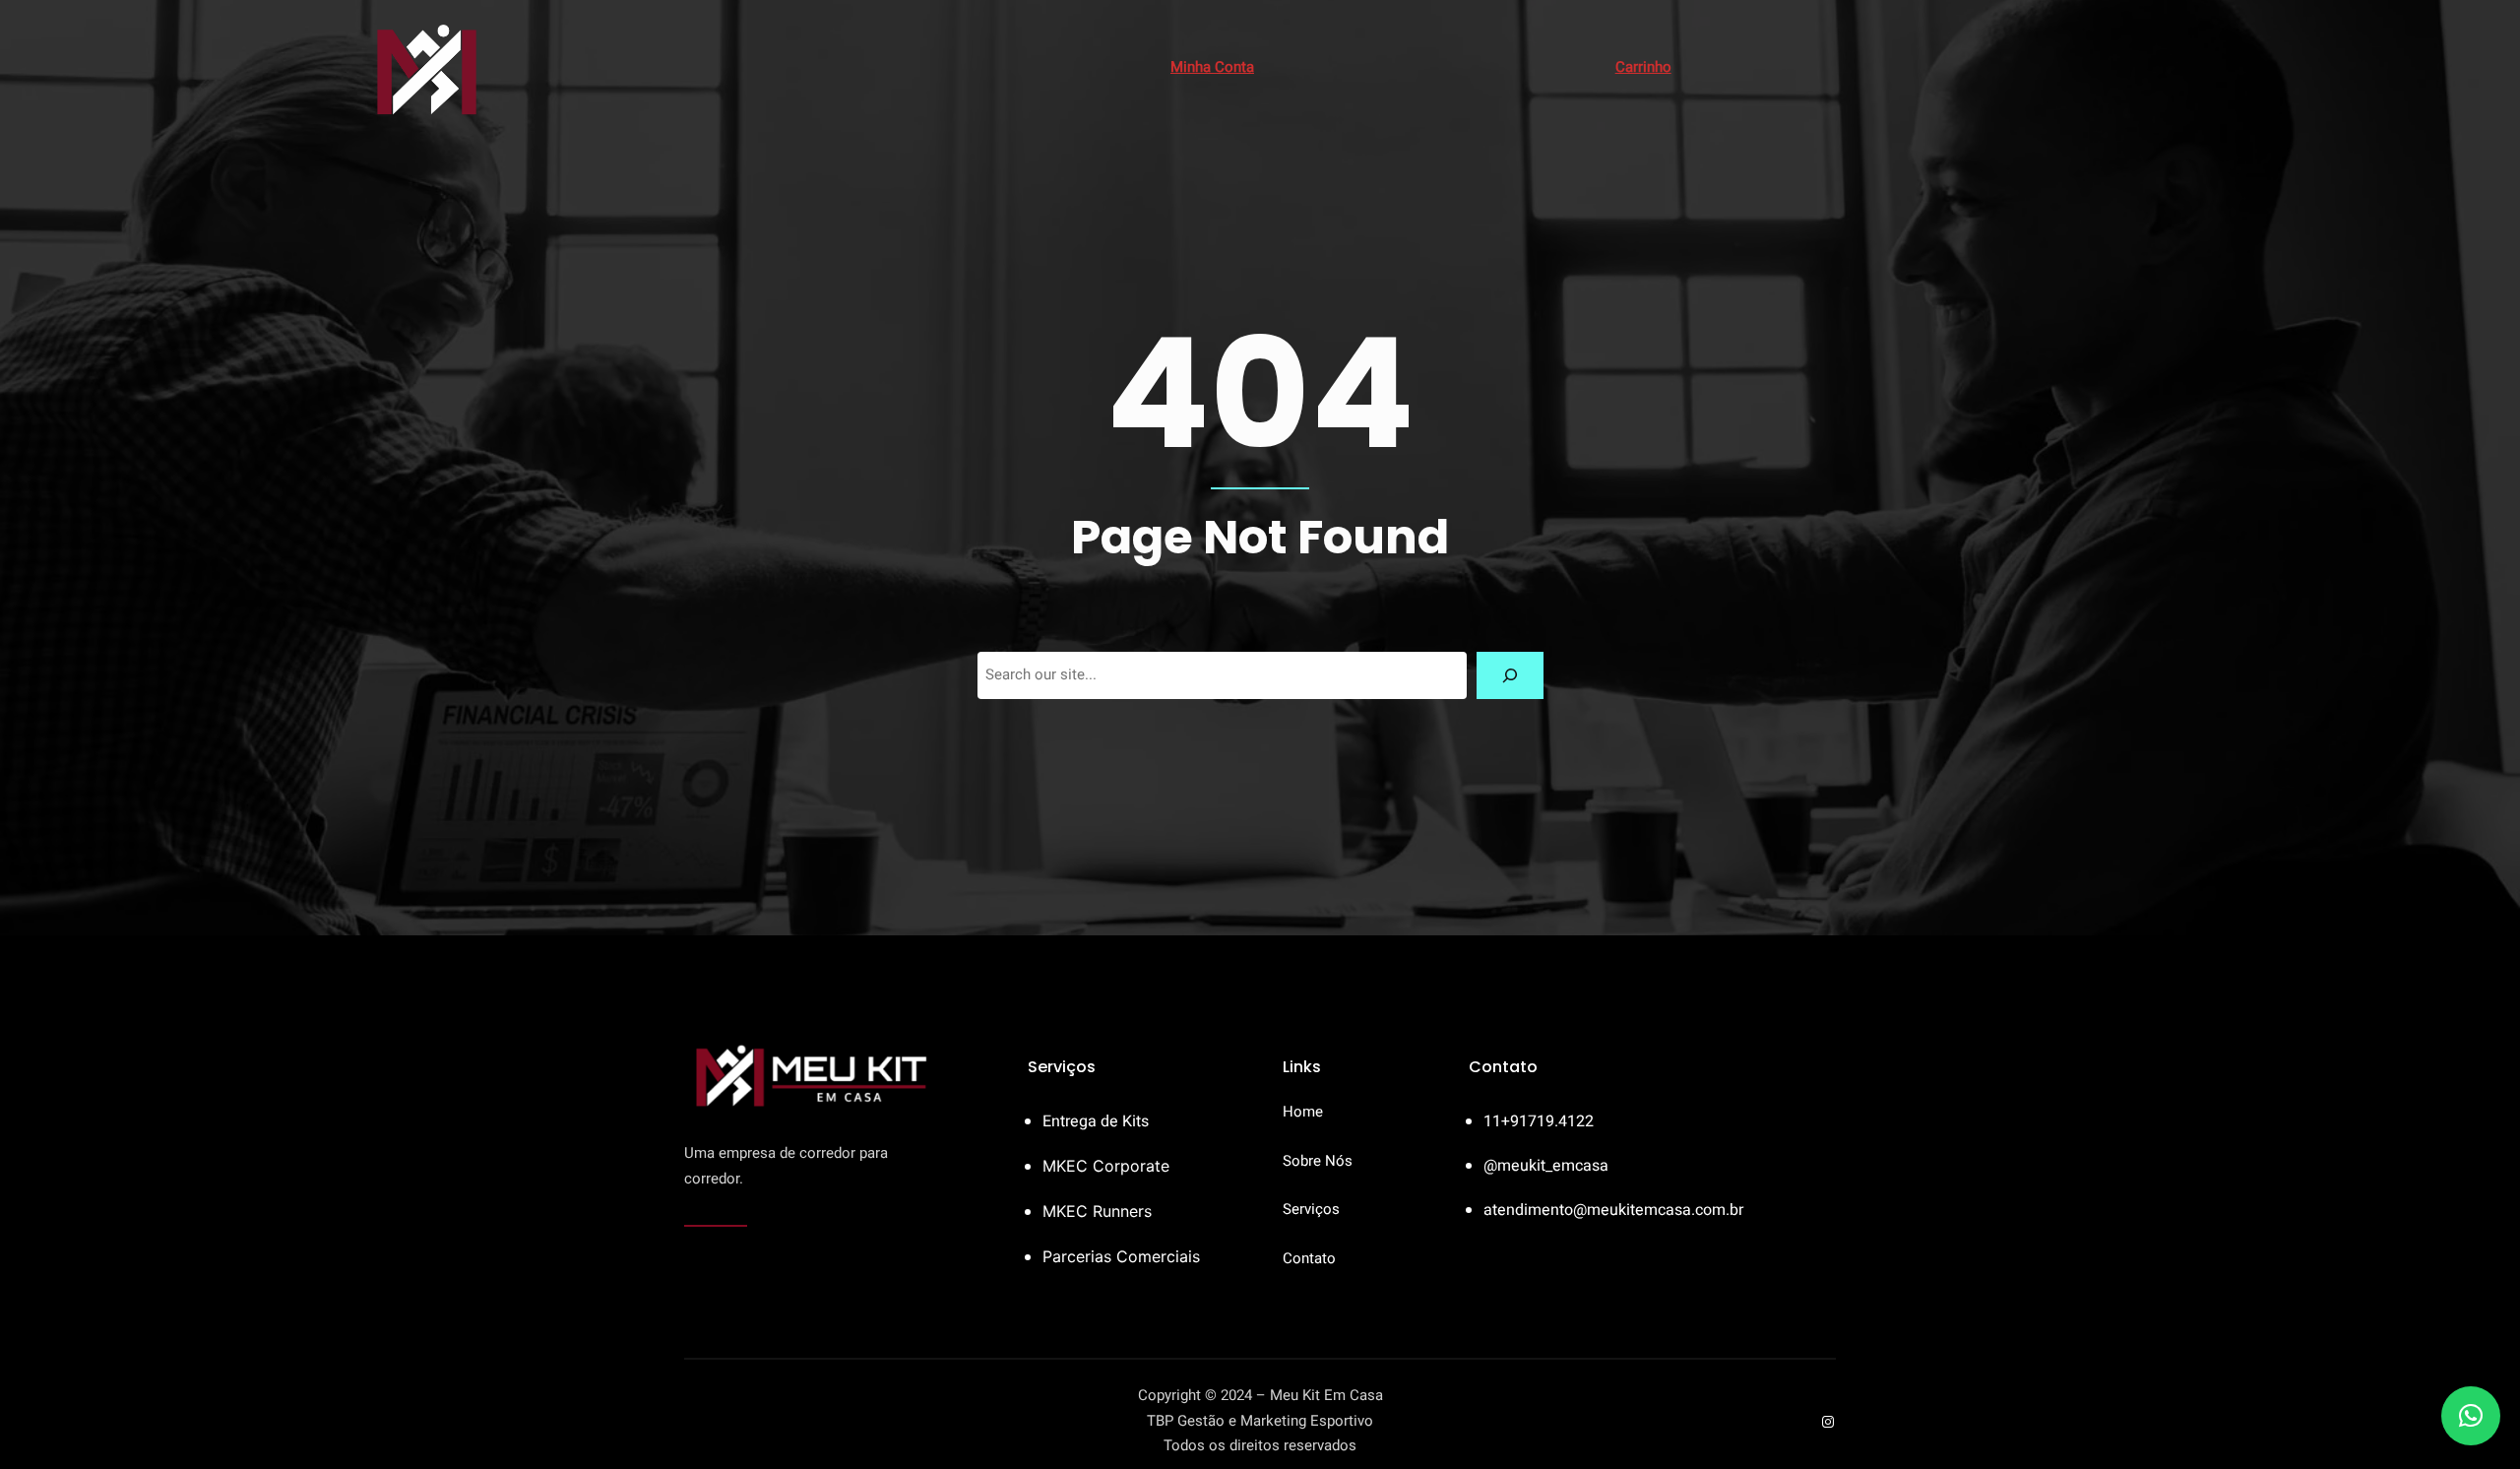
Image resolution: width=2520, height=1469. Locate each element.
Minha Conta (1212, 67)
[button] (2471, 1416)
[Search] (1510, 675)
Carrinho (1643, 67)
